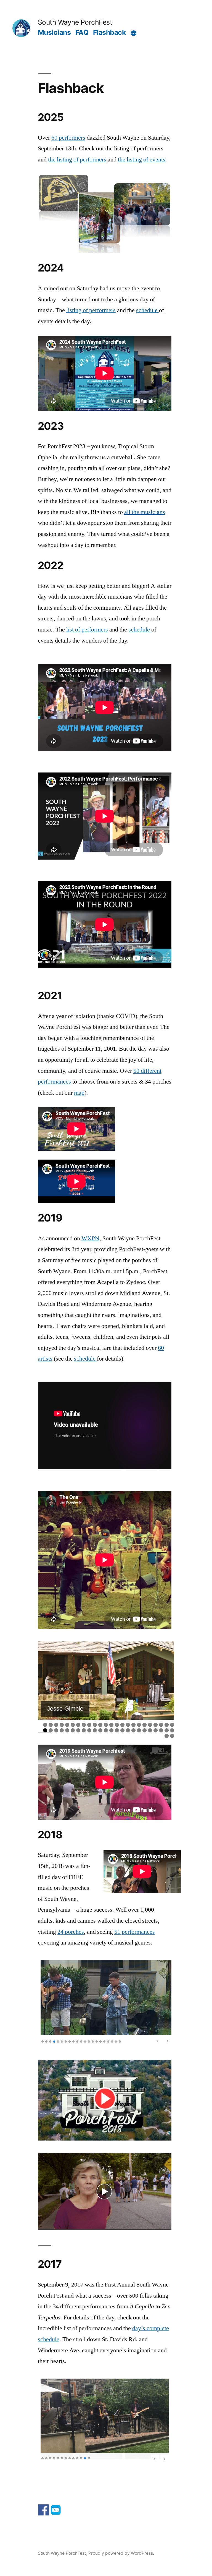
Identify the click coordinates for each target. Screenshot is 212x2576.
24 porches (71, 1932)
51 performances (135, 1932)
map (79, 1093)
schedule (148, 310)
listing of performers (91, 310)
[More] (134, 33)
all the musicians (145, 512)
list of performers (87, 630)
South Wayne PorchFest (75, 22)
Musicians (54, 32)
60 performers (68, 138)
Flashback (109, 32)
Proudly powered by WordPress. (121, 2552)
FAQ (82, 32)
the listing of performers (77, 160)
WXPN (90, 1238)
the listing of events (142, 160)
